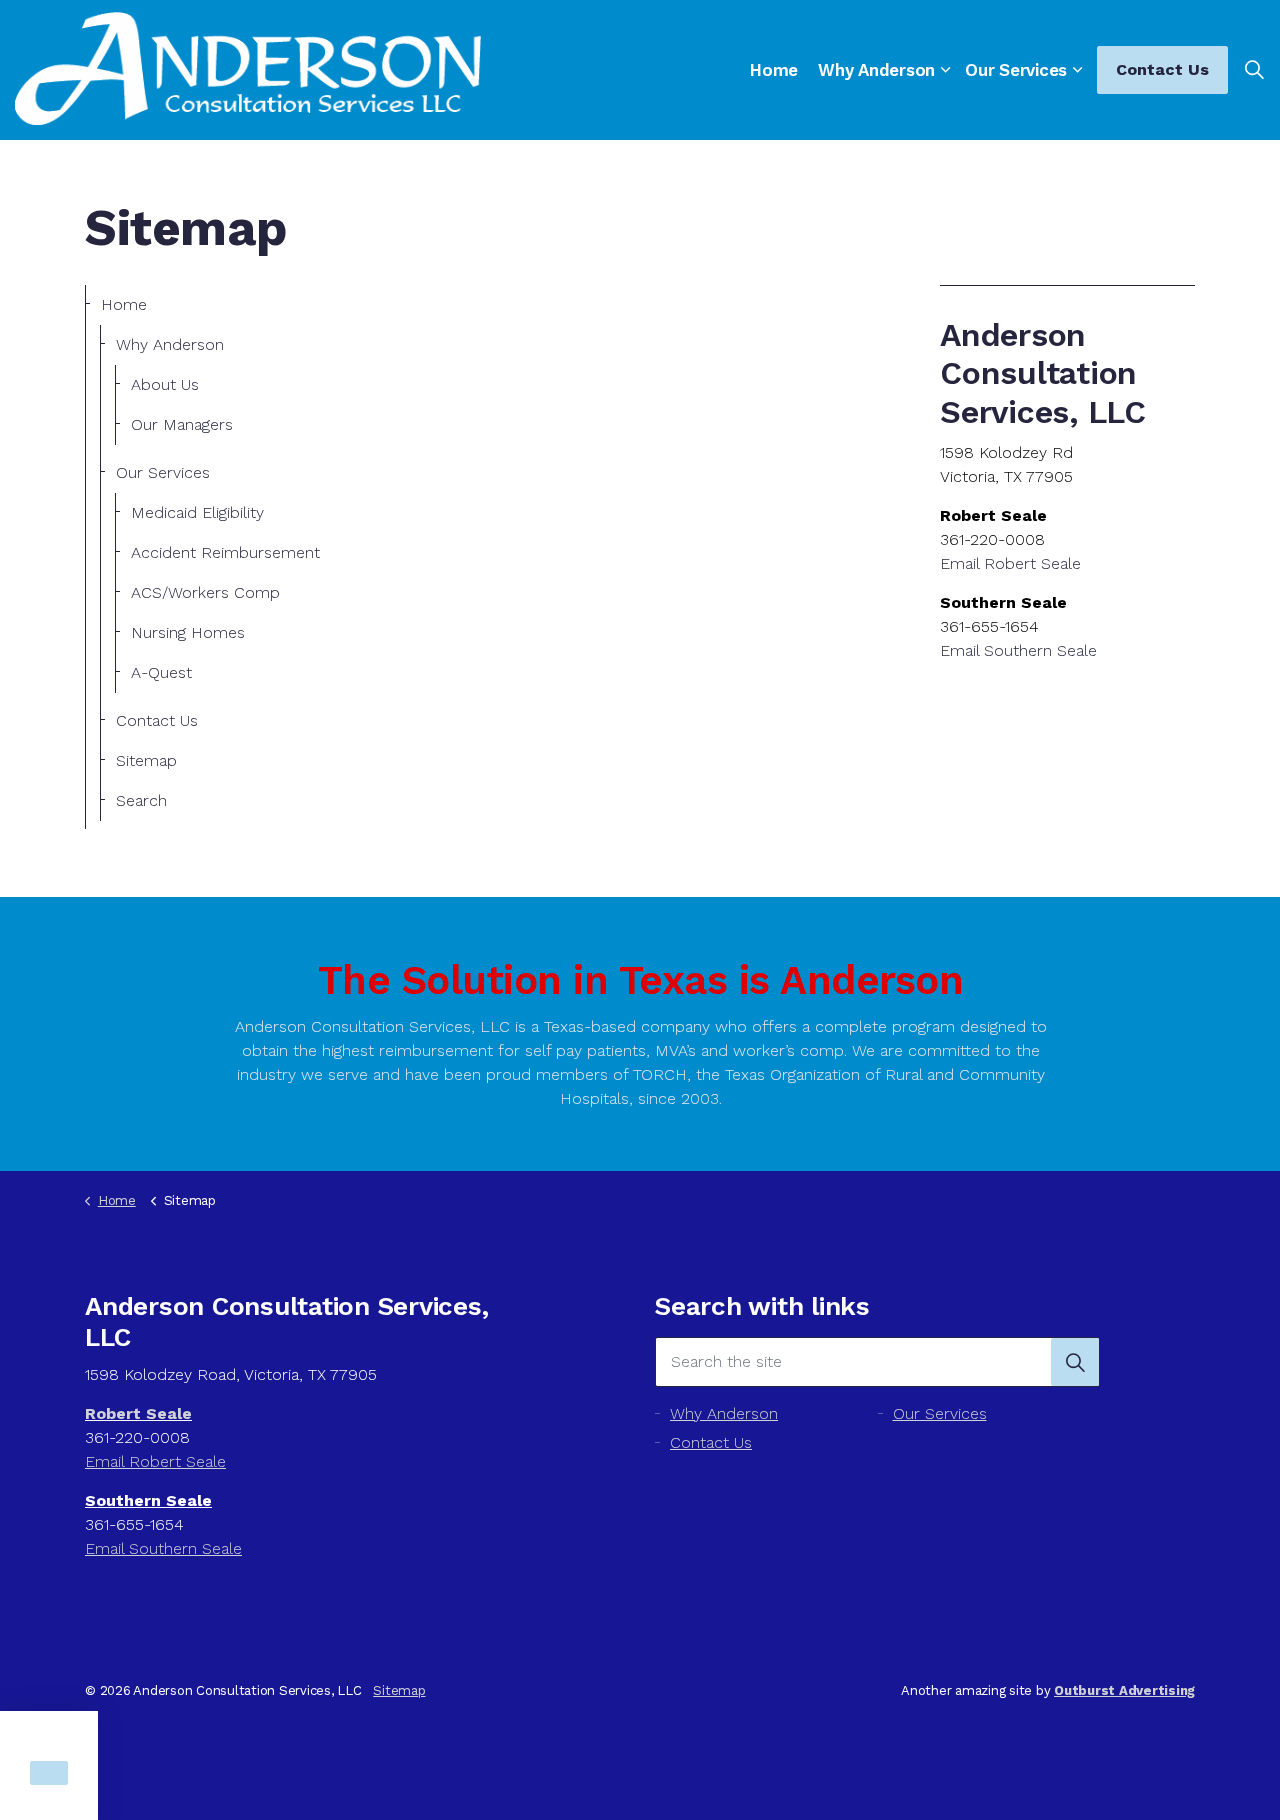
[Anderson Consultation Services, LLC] (248, 68)
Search (141, 800)
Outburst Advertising (1124, 1690)
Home (774, 70)
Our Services (1016, 70)
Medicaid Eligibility (197, 512)
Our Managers (182, 424)
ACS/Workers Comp (205, 592)
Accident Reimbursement (225, 552)
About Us (165, 384)
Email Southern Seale (1018, 650)
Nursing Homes (188, 632)
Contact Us (1162, 69)
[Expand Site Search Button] (1254, 70)
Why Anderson (876, 70)
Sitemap (146, 760)
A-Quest (161, 672)
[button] (1075, 1362)
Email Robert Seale (1010, 563)
